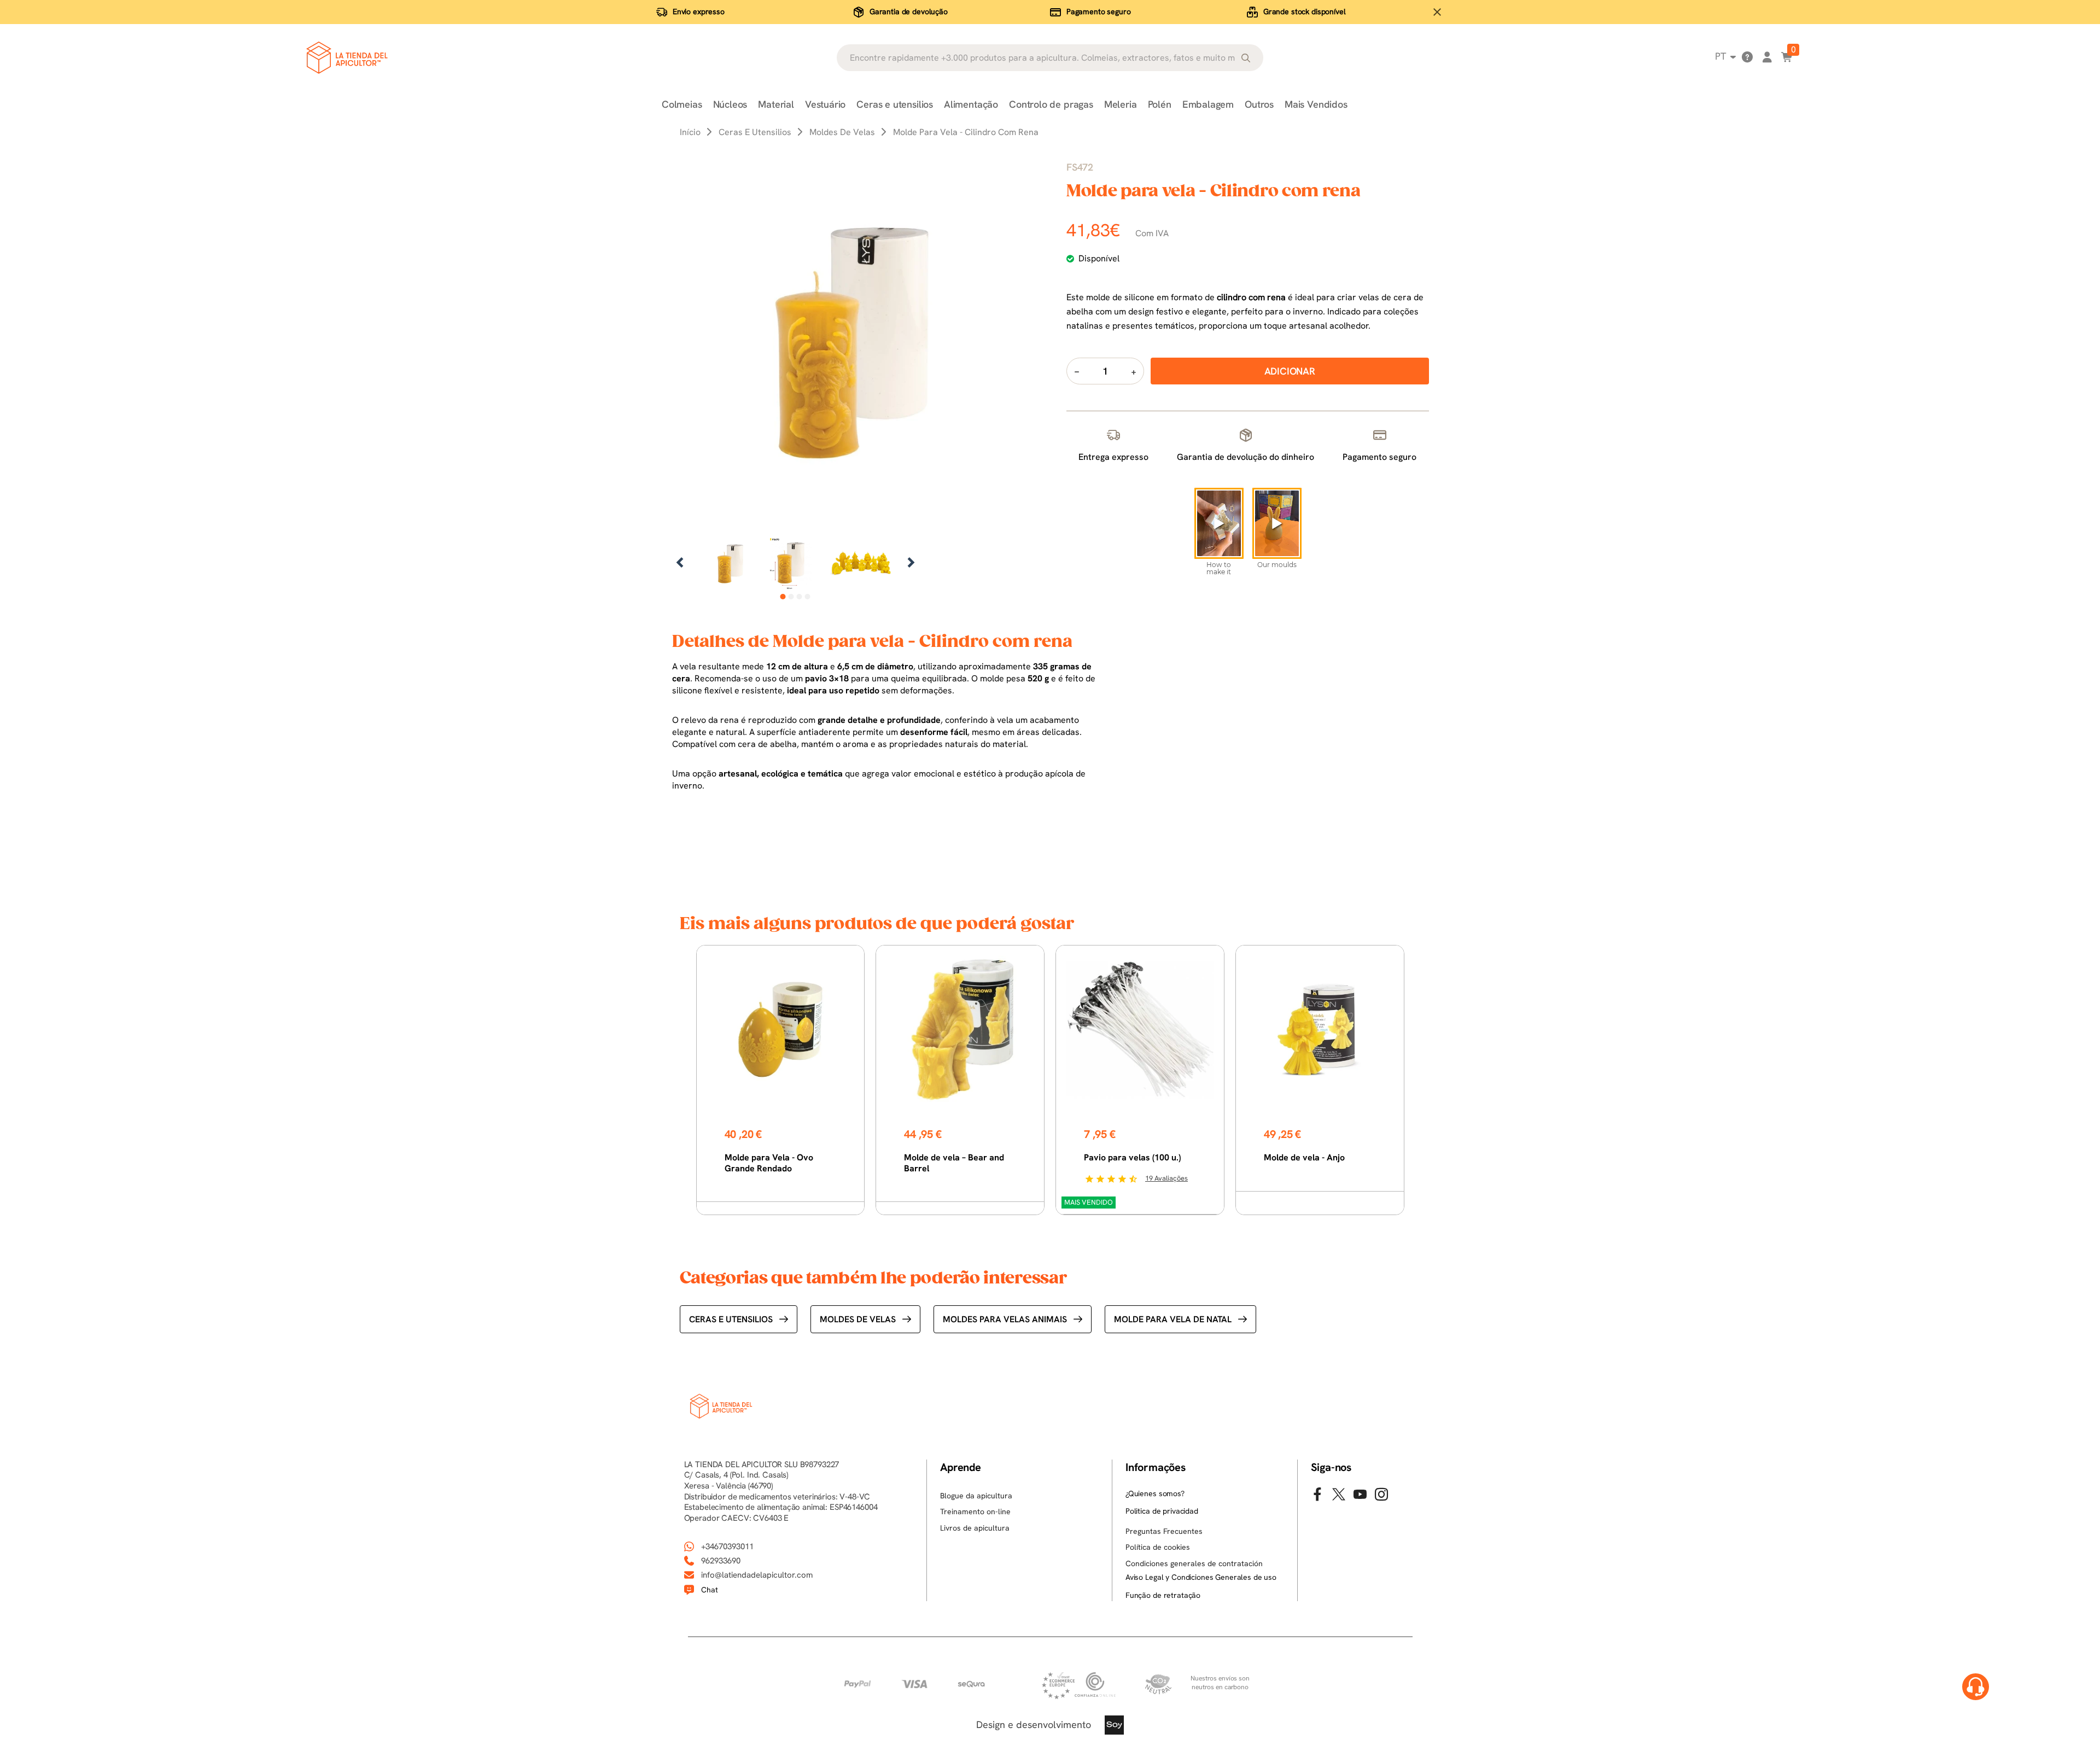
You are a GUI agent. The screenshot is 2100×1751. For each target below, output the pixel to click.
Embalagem (1208, 104)
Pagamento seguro (1099, 11)
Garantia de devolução (909, 11)
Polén (1160, 104)
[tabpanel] (730, 564)
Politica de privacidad (1162, 1511)
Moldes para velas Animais (1005, 1319)
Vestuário (825, 104)
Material (776, 104)
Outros (1259, 104)
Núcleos (730, 104)
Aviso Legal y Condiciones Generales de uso (1201, 1577)
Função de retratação (1163, 1595)
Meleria (1121, 104)
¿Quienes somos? (1155, 1493)
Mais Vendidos (1316, 104)
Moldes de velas (858, 1319)
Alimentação (971, 104)
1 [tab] (783, 597)
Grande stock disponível (1305, 11)
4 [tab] (807, 597)
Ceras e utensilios (895, 104)
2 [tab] (791, 597)
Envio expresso (699, 11)
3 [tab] (799, 597)
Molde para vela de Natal (1173, 1319)
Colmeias (682, 104)
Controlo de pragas (1051, 104)
